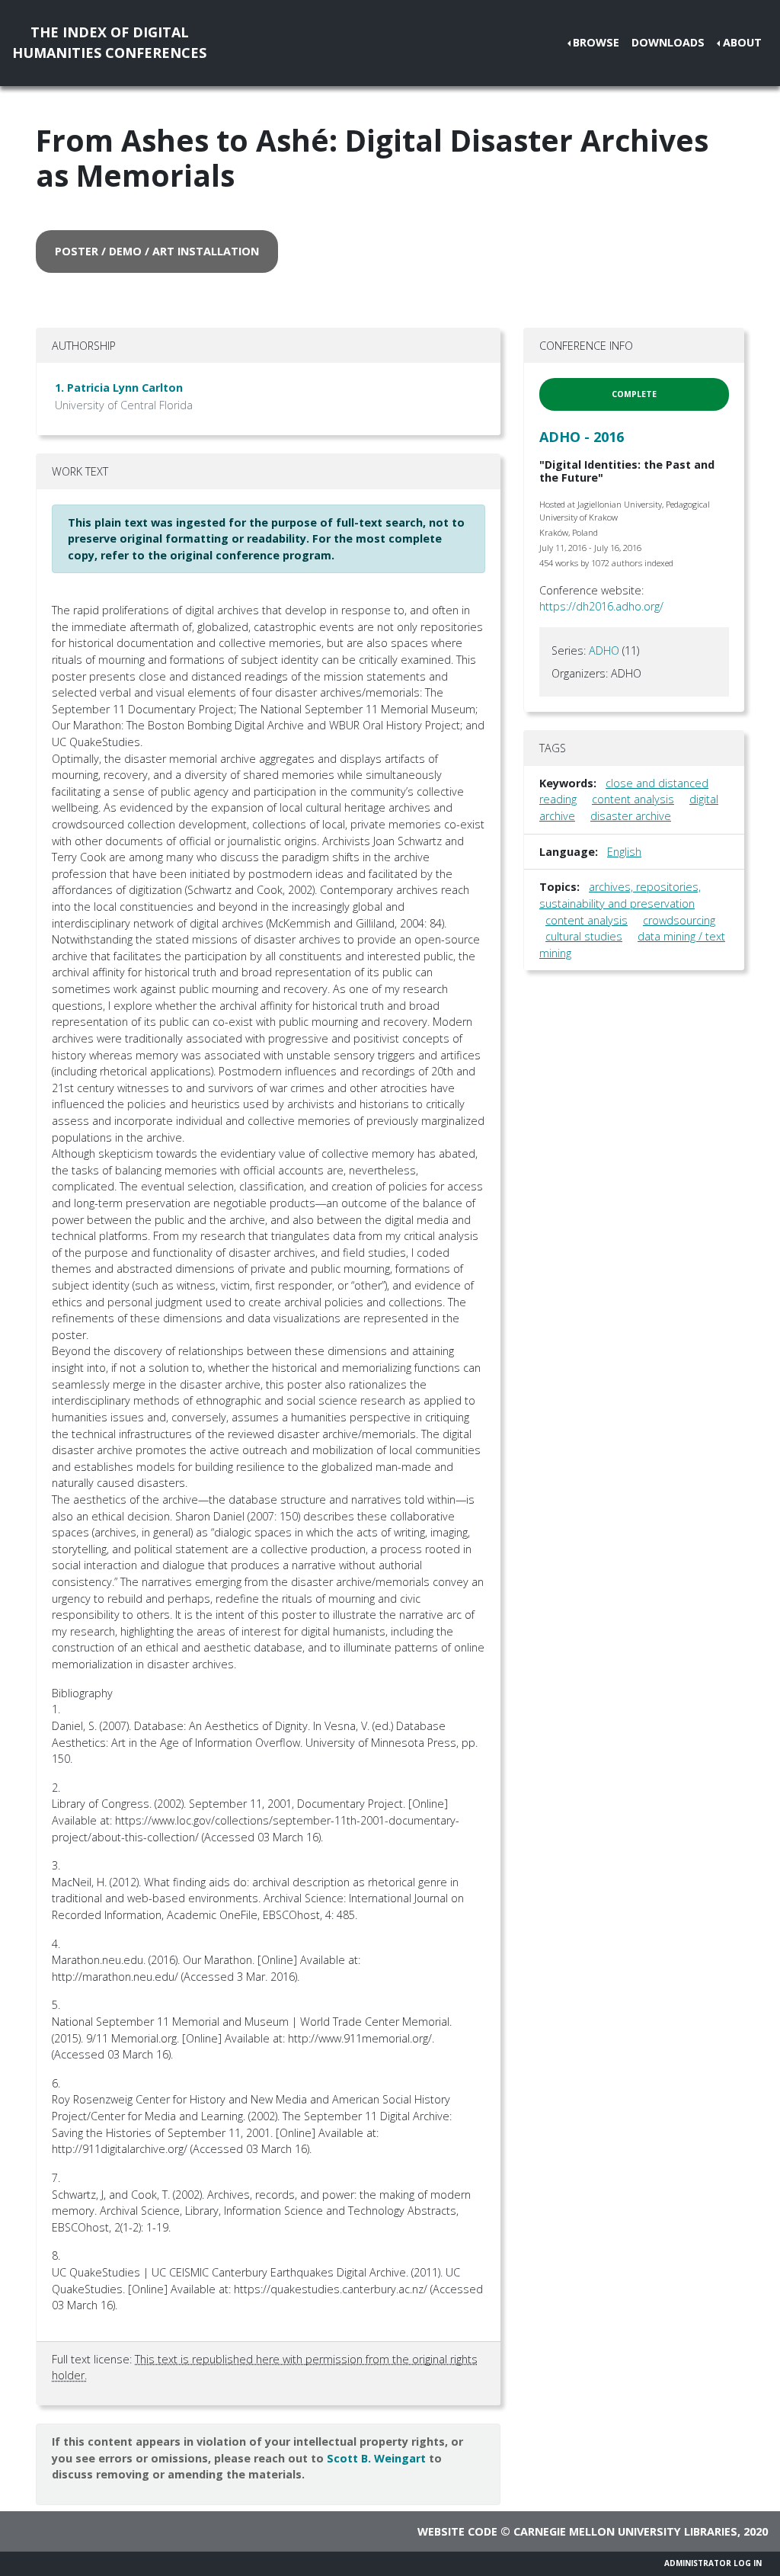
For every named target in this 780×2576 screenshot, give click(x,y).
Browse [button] (596, 42)
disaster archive (631, 816)
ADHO (604, 650)
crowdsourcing (679, 920)
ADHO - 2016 (582, 437)
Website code (457, 2531)
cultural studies (584, 936)
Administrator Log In (713, 2563)
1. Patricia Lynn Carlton (119, 388)
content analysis (633, 799)
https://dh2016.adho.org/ (601, 606)
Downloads (668, 42)
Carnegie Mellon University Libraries (625, 2531)
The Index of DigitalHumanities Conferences (109, 42)
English (624, 852)
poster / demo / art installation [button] (157, 251)
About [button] (742, 42)
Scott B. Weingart (376, 2458)
